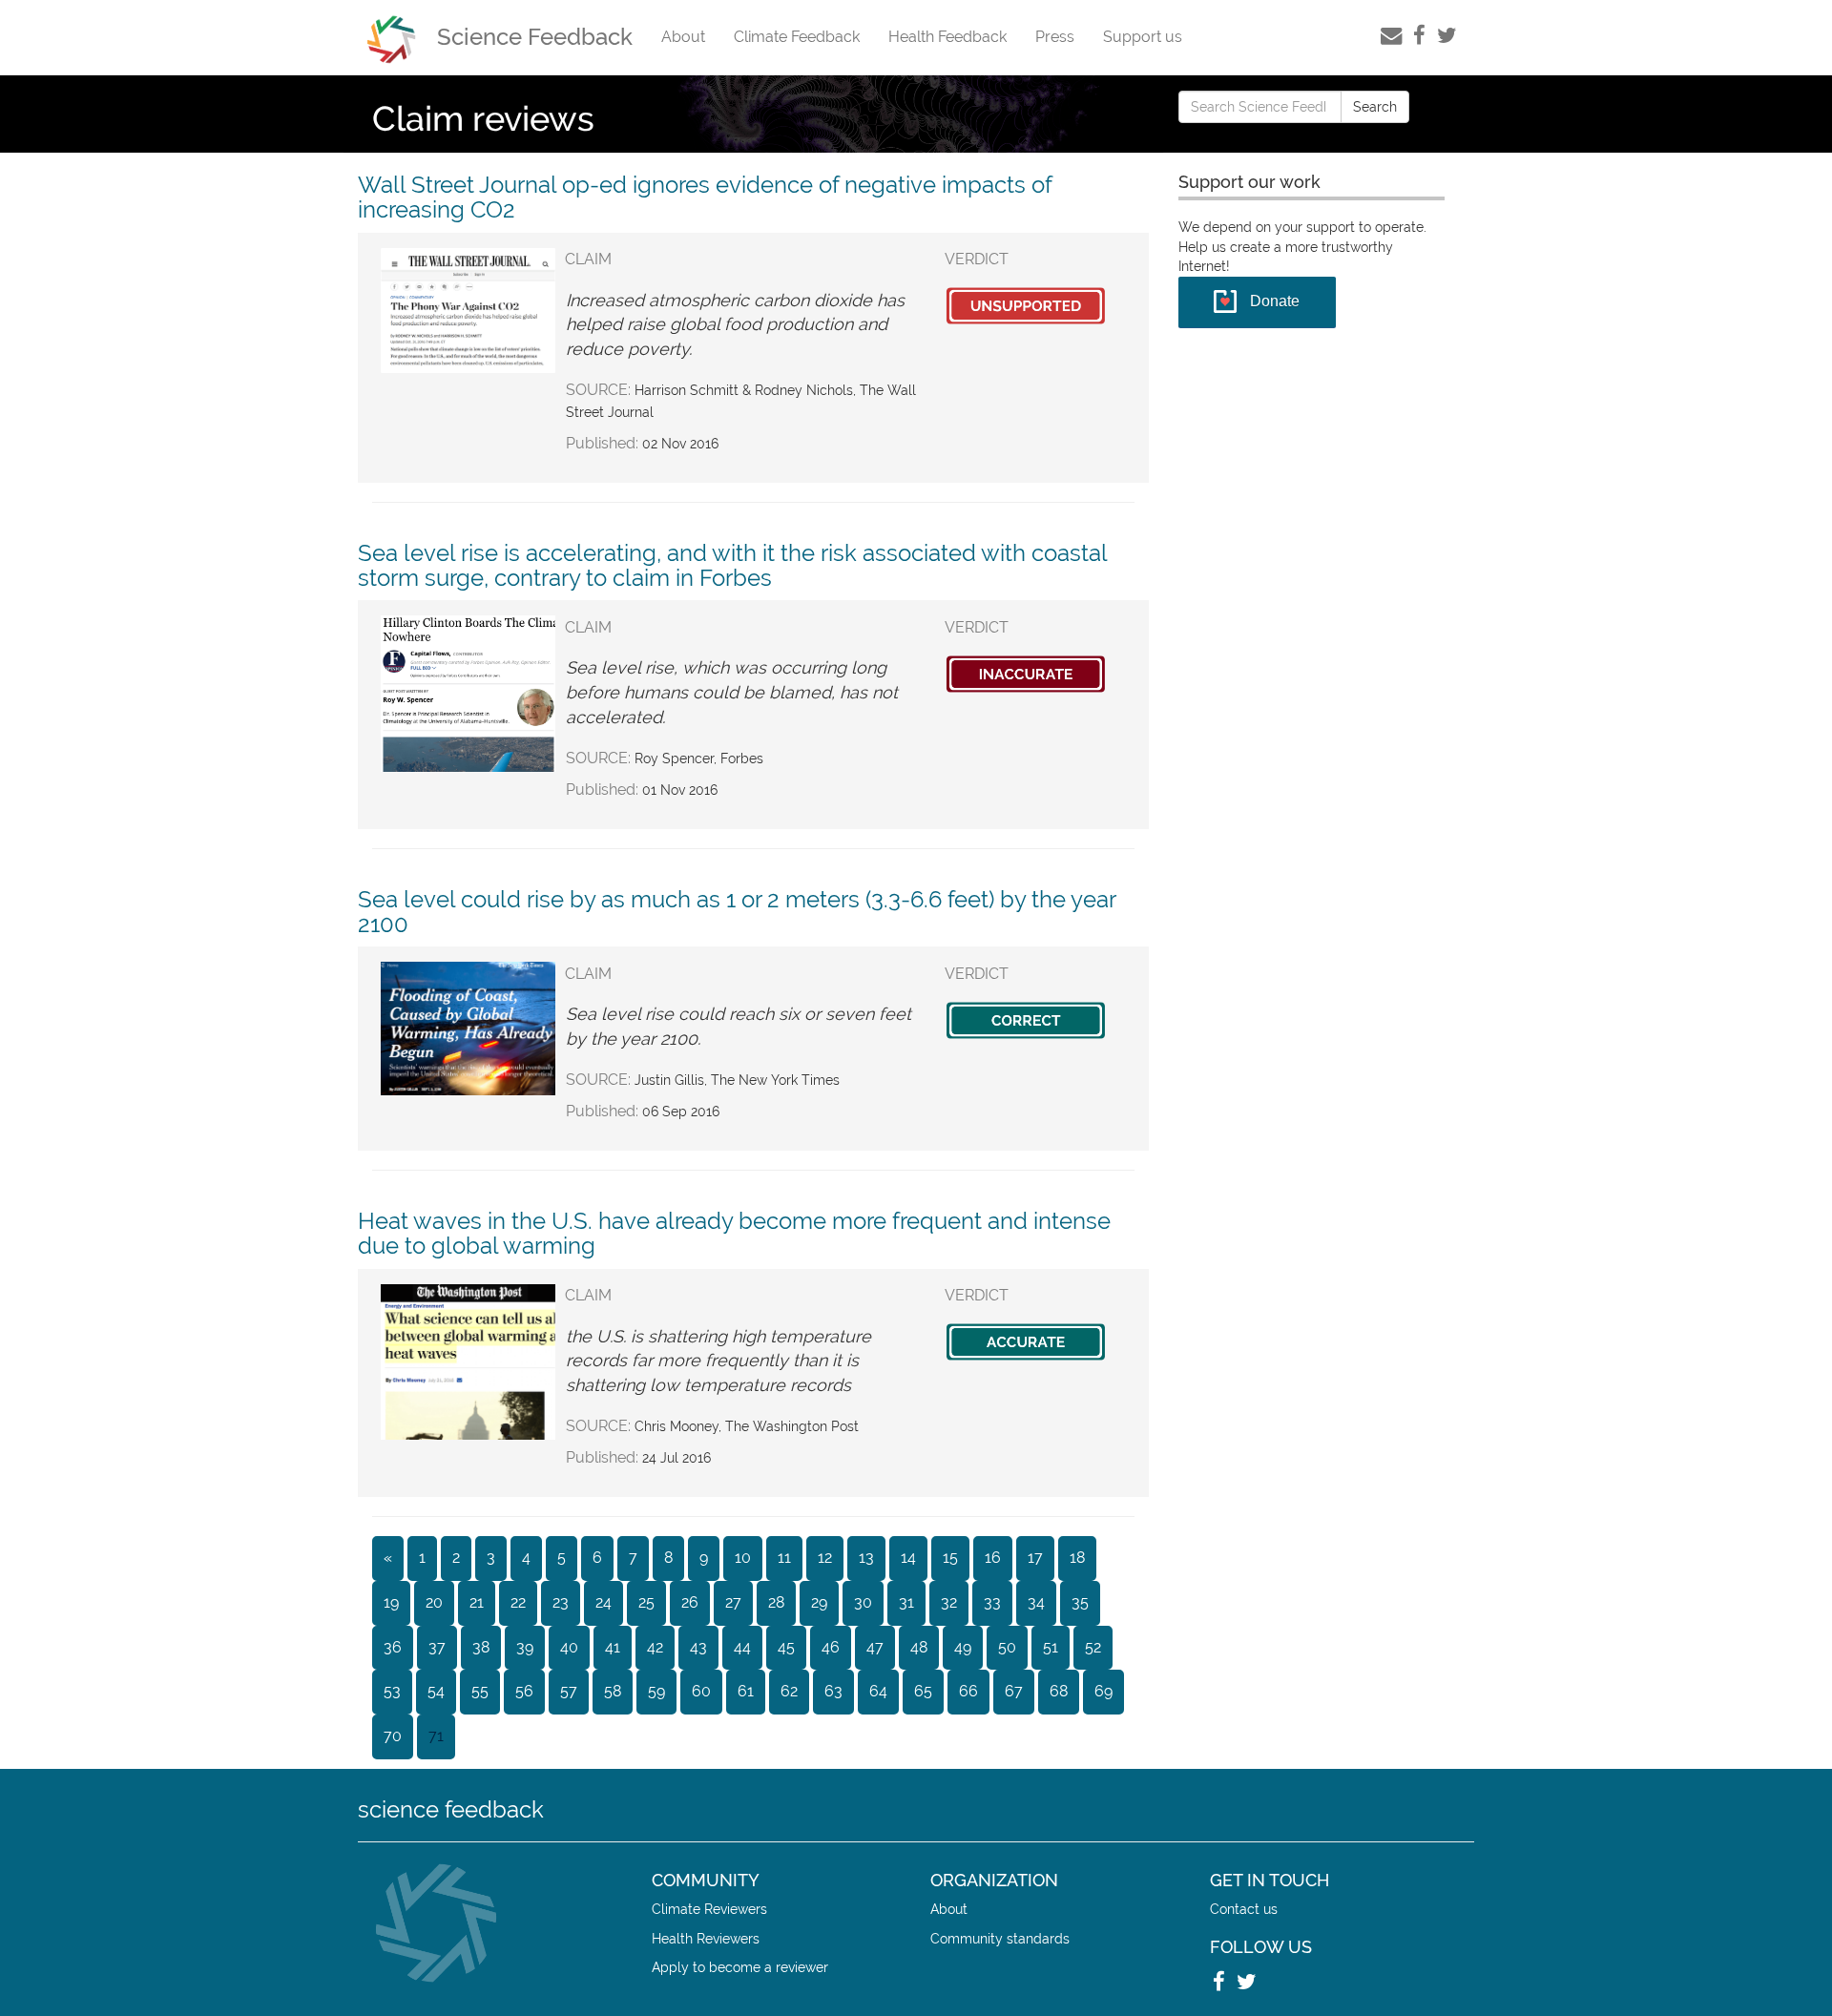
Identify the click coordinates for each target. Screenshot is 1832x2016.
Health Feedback (947, 37)
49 (963, 1647)
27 (733, 1602)
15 (950, 1558)
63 (833, 1691)
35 (1080, 1602)
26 (690, 1602)
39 (525, 1647)
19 (391, 1602)
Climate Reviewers (709, 1909)
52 (1093, 1647)
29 (819, 1602)
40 (569, 1647)
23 (561, 1602)
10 (743, 1558)
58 (613, 1691)
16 (993, 1558)
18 (1077, 1558)
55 (480, 1691)
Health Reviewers (706, 1938)
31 (906, 1602)
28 (776, 1602)
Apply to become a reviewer (740, 1967)
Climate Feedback (797, 37)
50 (1007, 1647)
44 (742, 1647)
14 (908, 1558)
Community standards (1000, 1938)
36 (393, 1647)
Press (1055, 37)
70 (393, 1736)
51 (1051, 1647)
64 (878, 1691)
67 (1014, 1691)
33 (992, 1602)
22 (518, 1602)
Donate (1275, 301)
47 (875, 1647)
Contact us (1244, 1909)
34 (1036, 1602)
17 (1035, 1558)
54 (436, 1691)
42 (655, 1647)
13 (866, 1558)
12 (825, 1558)
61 (746, 1691)
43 (698, 1647)
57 (569, 1691)
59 (656, 1691)
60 (701, 1691)
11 (784, 1558)
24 (604, 1602)
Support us (1143, 37)
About (683, 37)
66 (968, 1691)
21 (477, 1602)
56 (524, 1691)
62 (789, 1691)
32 (949, 1602)
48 (919, 1647)
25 (646, 1602)
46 (831, 1647)
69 (1103, 1691)
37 (437, 1647)
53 (392, 1691)
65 (923, 1691)
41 (613, 1647)
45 (786, 1647)
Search (1375, 107)
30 (863, 1602)
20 (434, 1602)
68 (1059, 1691)
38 (481, 1647)
